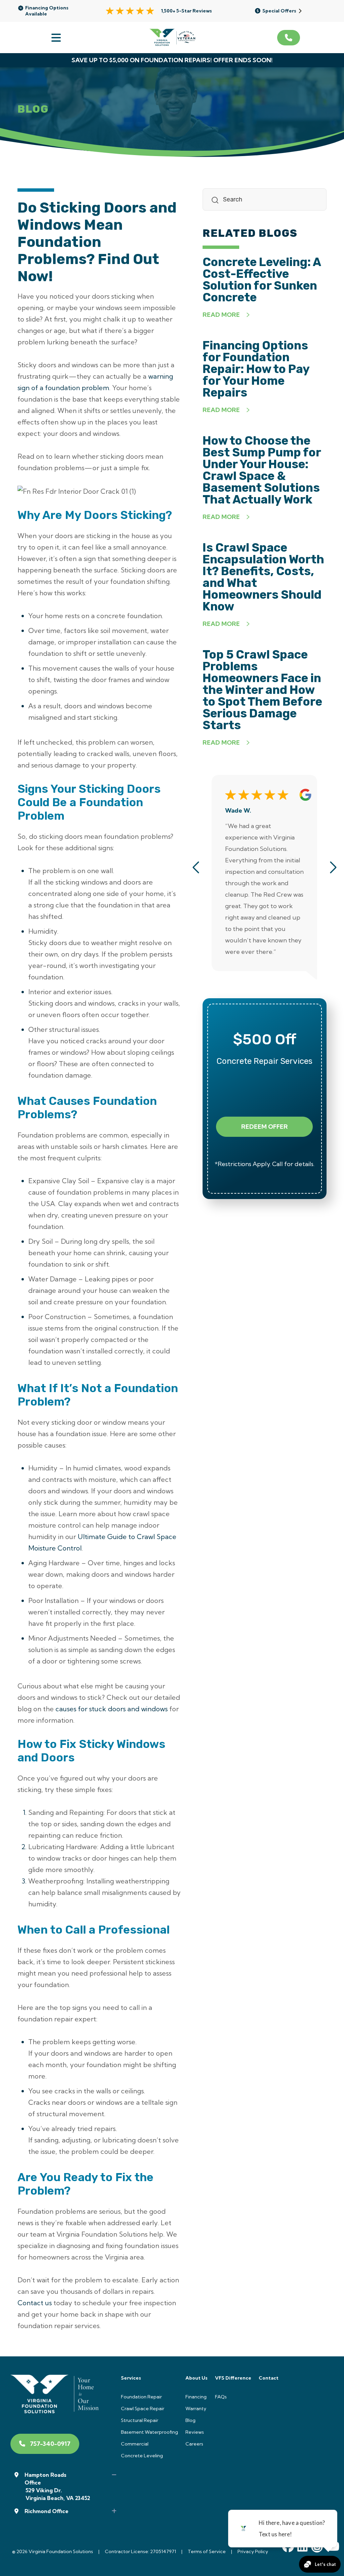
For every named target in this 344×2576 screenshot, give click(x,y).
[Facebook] (288, 2548)
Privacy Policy (253, 2551)
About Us (197, 2378)
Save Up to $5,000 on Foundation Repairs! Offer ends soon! (172, 60)
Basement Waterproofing (149, 2432)
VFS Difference (233, 2378)
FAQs (221, 2397)
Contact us (35, 2303)
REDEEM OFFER (265, 1127)
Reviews (195, 2432)
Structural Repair (140, 2420)
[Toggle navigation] (55, 38)
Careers (194, 2444)
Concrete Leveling (142, 2456)
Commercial (135, 2444)
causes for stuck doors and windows (112, 1709)
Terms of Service (207, 2551)
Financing (196, 2397)
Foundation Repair (141, 2397)
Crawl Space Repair (143, 2409)
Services (131, 2378)
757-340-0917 (50, 2444)
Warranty (196, 2409)
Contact (269, 2378)
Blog (190, 2420)
